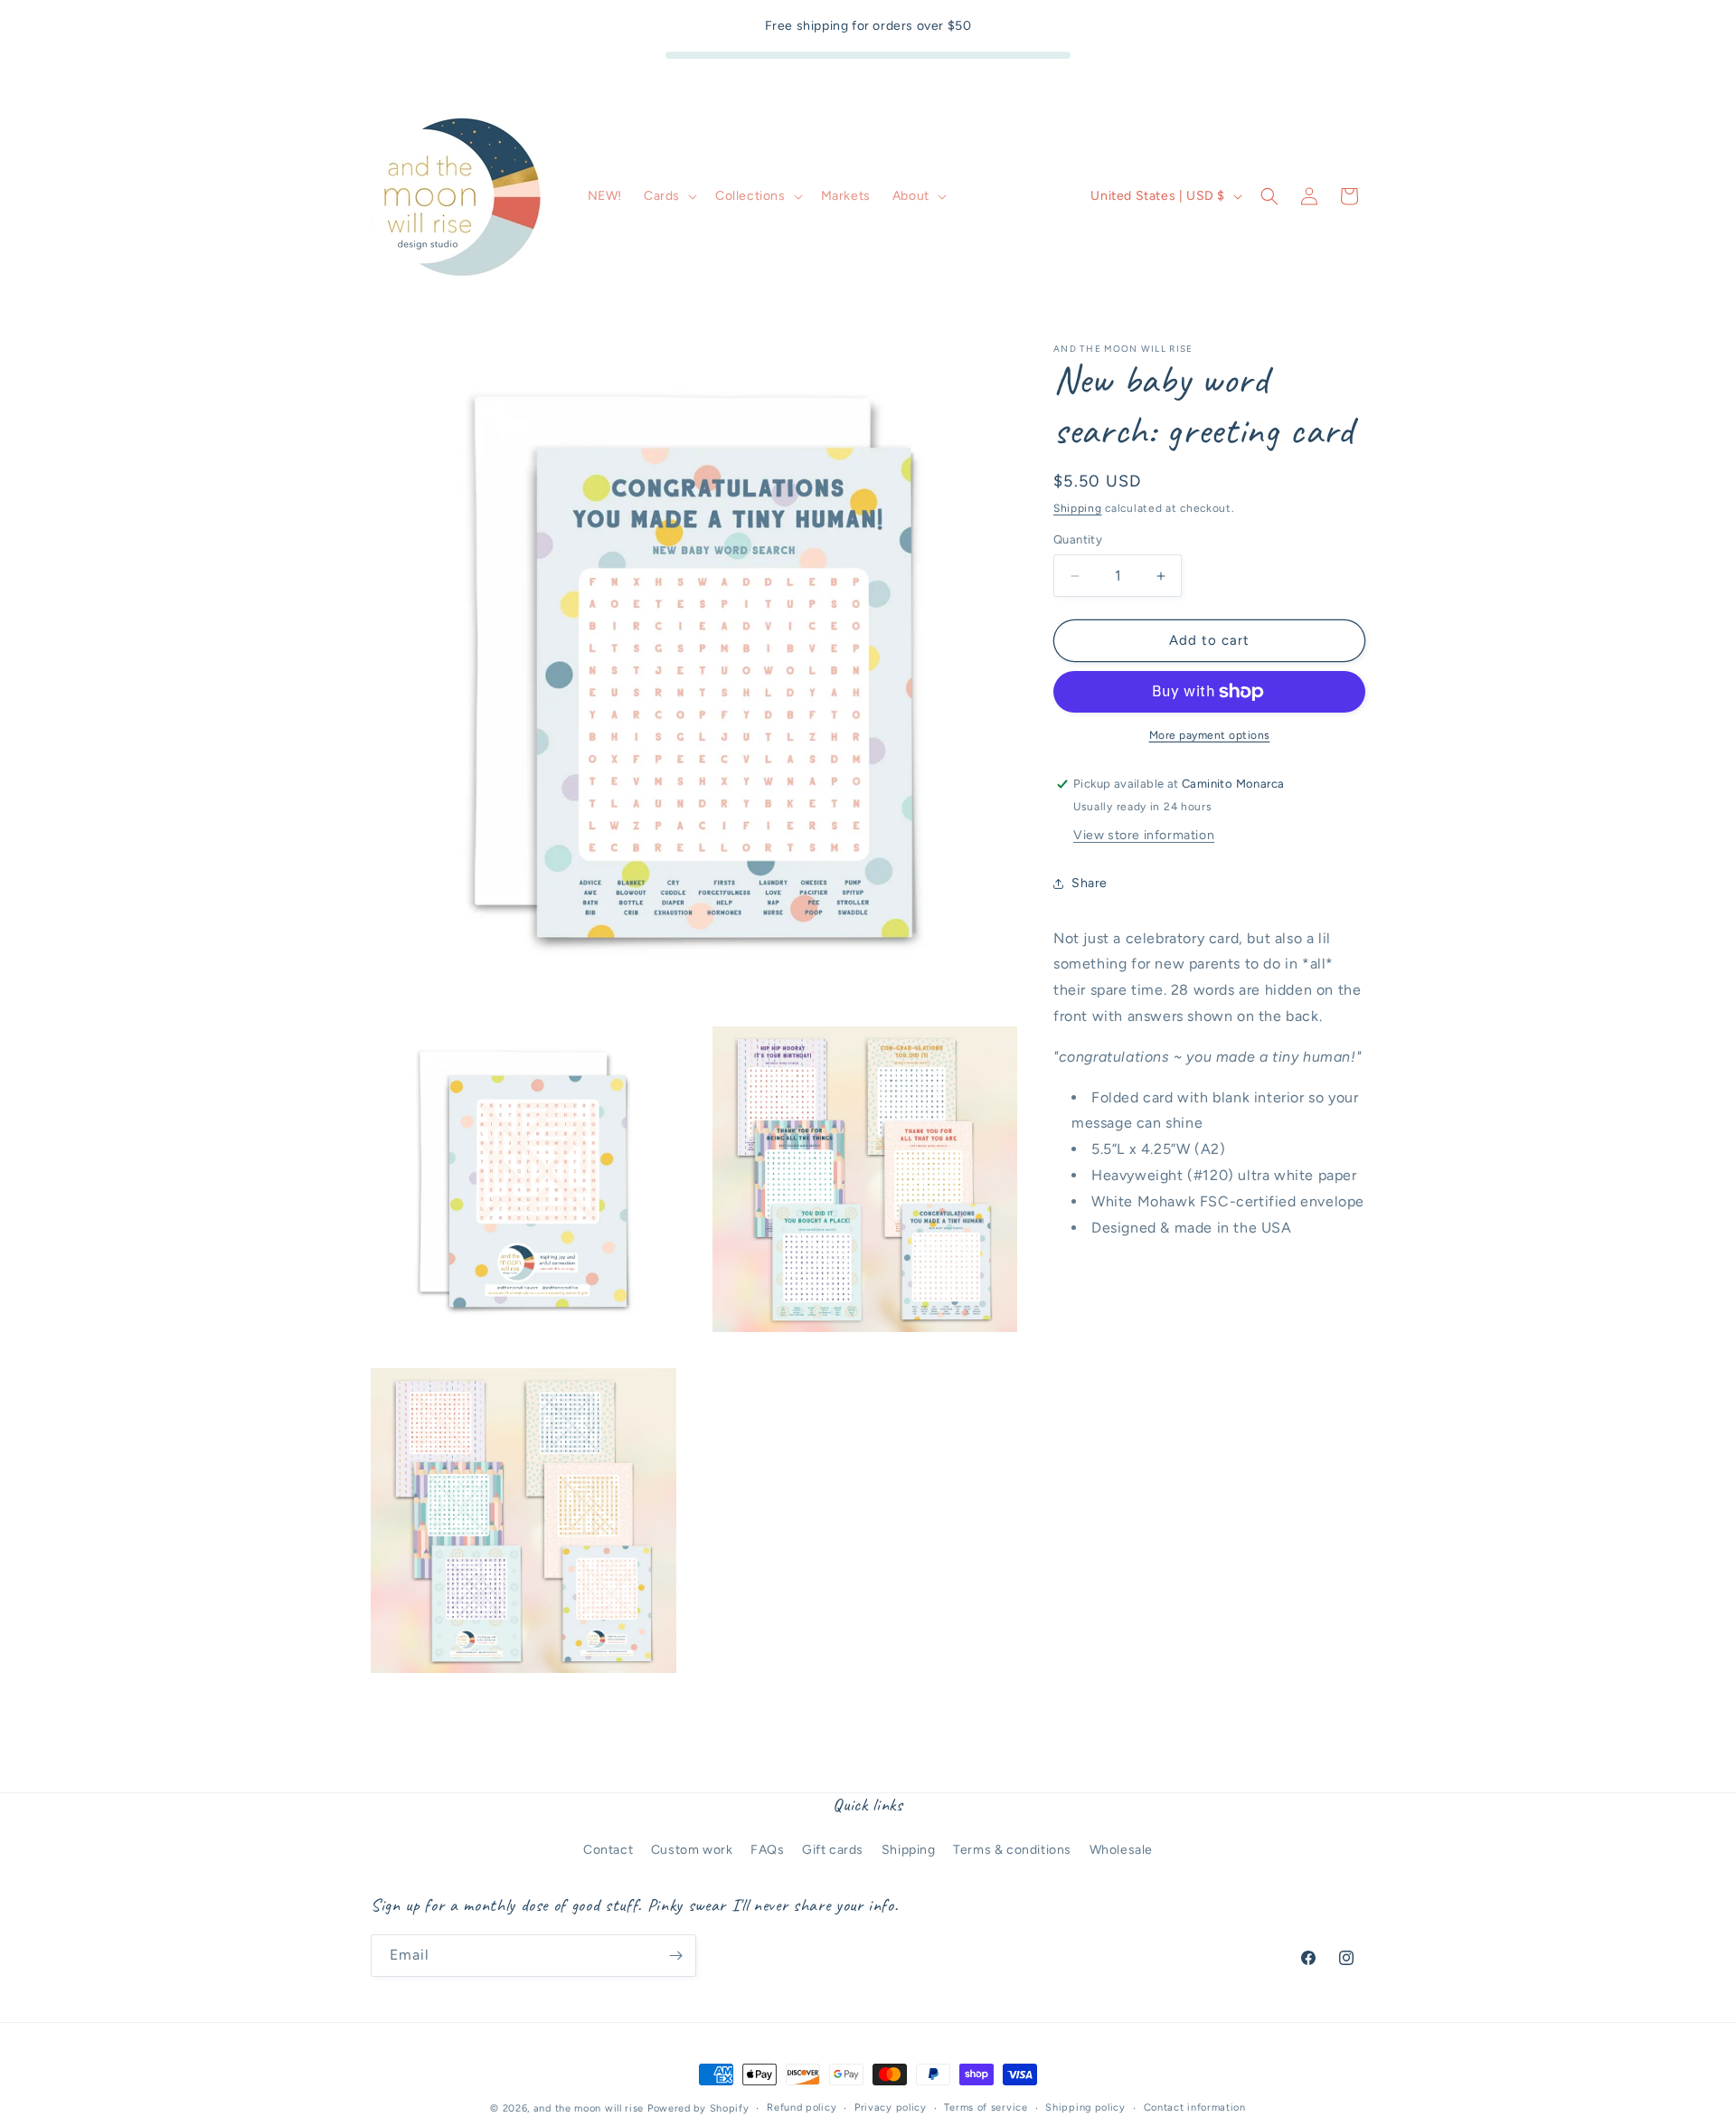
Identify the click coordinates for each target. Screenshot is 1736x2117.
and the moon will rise (589, 2108)
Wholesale (1121, 1850)
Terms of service (986, 2108)
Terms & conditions (1012, 1850)
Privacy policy (891, 2108)
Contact (608, 1850)
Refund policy (802, 2108)
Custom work (692, 1850)
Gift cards (833, 1850)
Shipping (1078, 508)
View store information (1144, 835)
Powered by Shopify (698, 2108)
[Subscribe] (675, 1956)
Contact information (1195, 2108)
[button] (669, 196)
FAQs (767, 1850)
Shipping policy (1085, 2108)
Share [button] (1090, 883)
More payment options (1210, 735)
